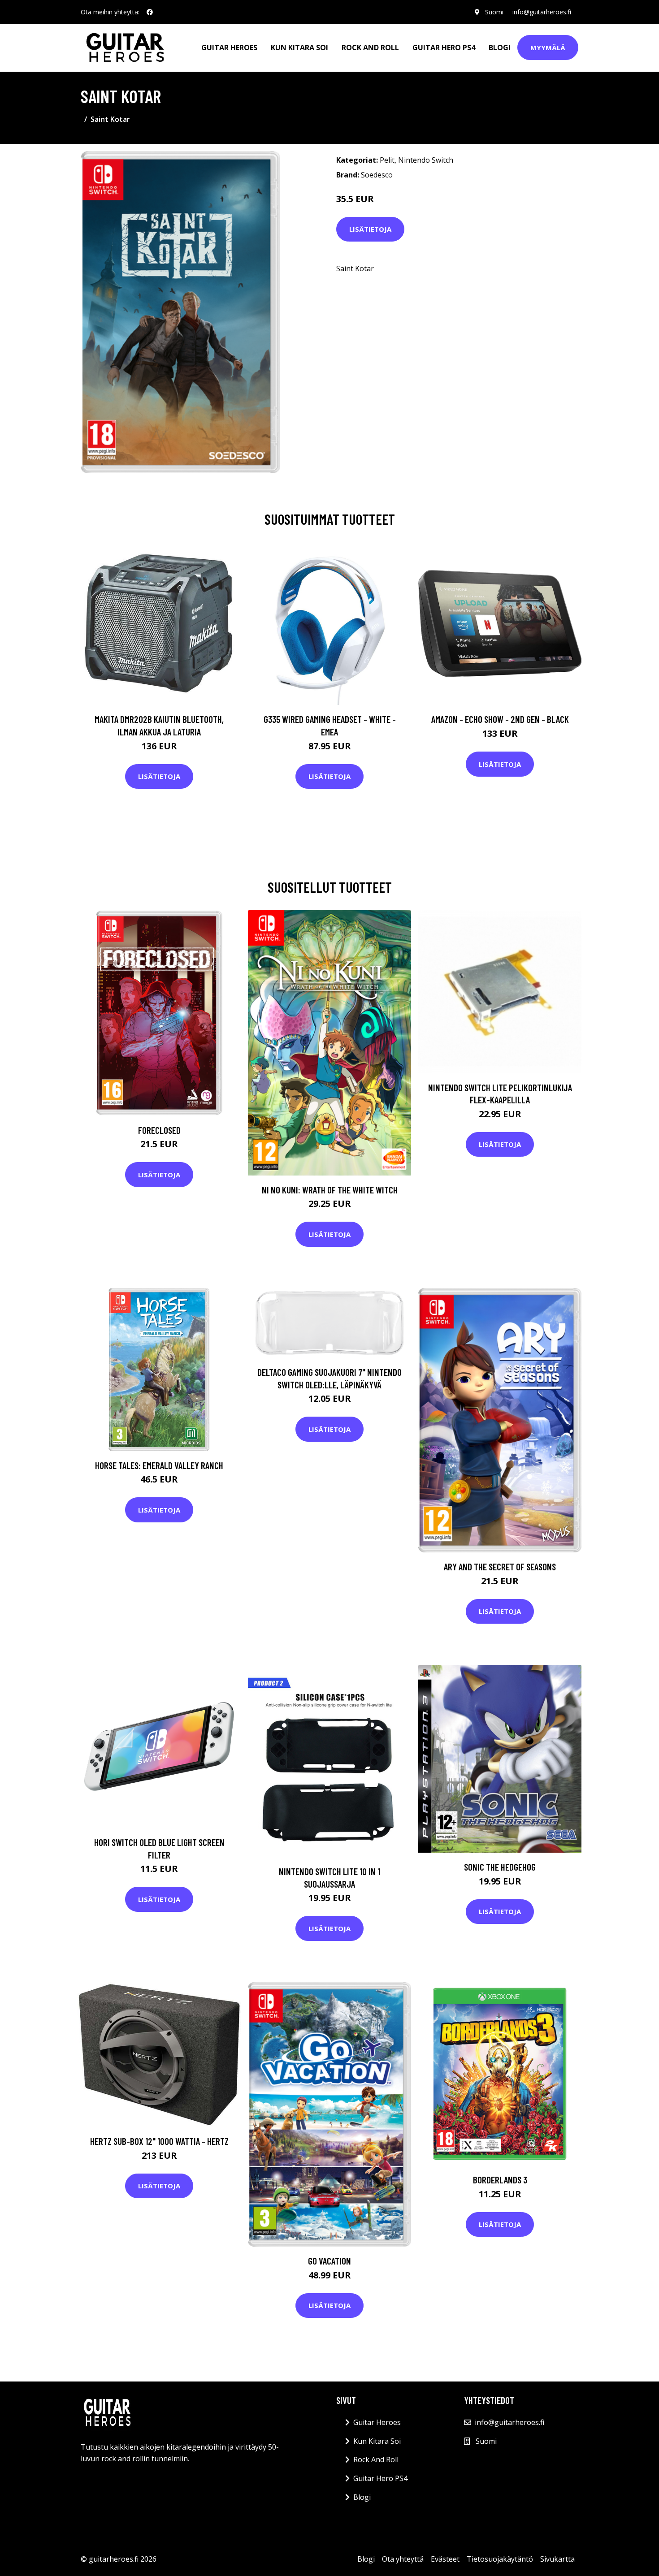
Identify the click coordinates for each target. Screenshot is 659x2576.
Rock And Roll (370, 48)
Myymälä (548, 48)
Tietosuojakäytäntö (500, 2559)
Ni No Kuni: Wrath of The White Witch (330, 1190)
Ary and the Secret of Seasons (500, 1567)
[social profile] (150, 12)
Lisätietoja (370, 229)
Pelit (387, 160)
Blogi (500, 48)
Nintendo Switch (426, 160)
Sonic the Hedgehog (500, 1867)
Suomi (494, 12)
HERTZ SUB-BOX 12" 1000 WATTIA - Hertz (159, 2141)
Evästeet (445, 2559)
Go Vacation (329, 2261)
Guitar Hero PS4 (444, 48)
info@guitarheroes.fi (542, 12)
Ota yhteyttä (403, 2559)
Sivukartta (557, 2559)
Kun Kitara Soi (299, 48)
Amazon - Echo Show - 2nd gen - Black (500, 719)
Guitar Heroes (229, 48)
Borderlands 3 (500, 2180)
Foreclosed (159, 1130)
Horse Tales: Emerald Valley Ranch (159, 1465)
